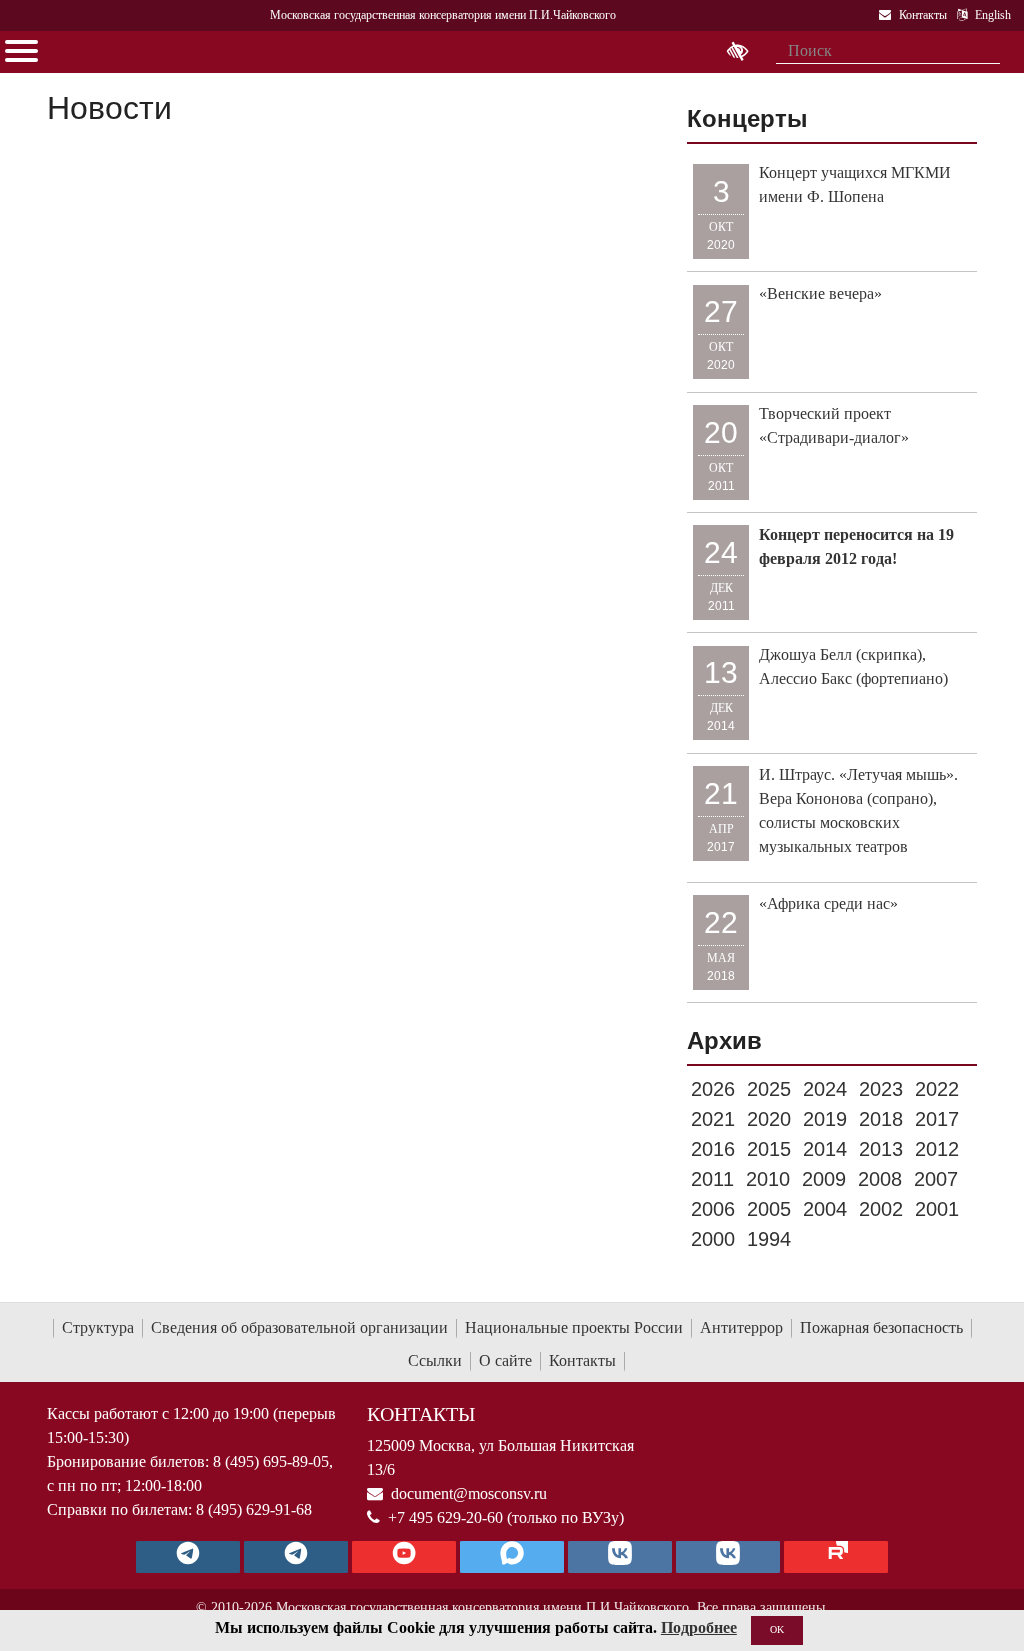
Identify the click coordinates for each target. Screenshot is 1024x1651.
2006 (713, 1209)
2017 (937, 1119)
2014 (825, 1149)
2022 (937, 1089)
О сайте (505, 1360)
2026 (713, 1089)
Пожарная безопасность (881, 1327)
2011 (712, 1179)
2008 (880, 1179)
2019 (825, 1119)
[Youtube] (404, 1557)
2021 (713, 1119)
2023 (881, 1089)
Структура (98, 1327)
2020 (769, 1119)
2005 (769, 1209)
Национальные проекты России (574, 1327)
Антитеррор (741, 1327)
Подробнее (699, 1627)
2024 (825, 1089)
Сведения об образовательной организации (299, 1327)
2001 (937, 1209)
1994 (769, 1239)
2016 (713, 1149)
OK (777, 1629)
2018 (881, 1119)
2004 (825, 1209)
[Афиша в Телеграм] (836, 1557)
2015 (769, 1149)
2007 (936, 1179)
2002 (881, 1209)
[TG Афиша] (296, 1557)
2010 (768, 1179)
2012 (937, 1149)
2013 (881, 1149)
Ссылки (435, 1360)
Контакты (582, 1360)
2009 (824, 1179)
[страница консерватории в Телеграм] (188, 1557)
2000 (713, 1239)
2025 (769, 1089)
